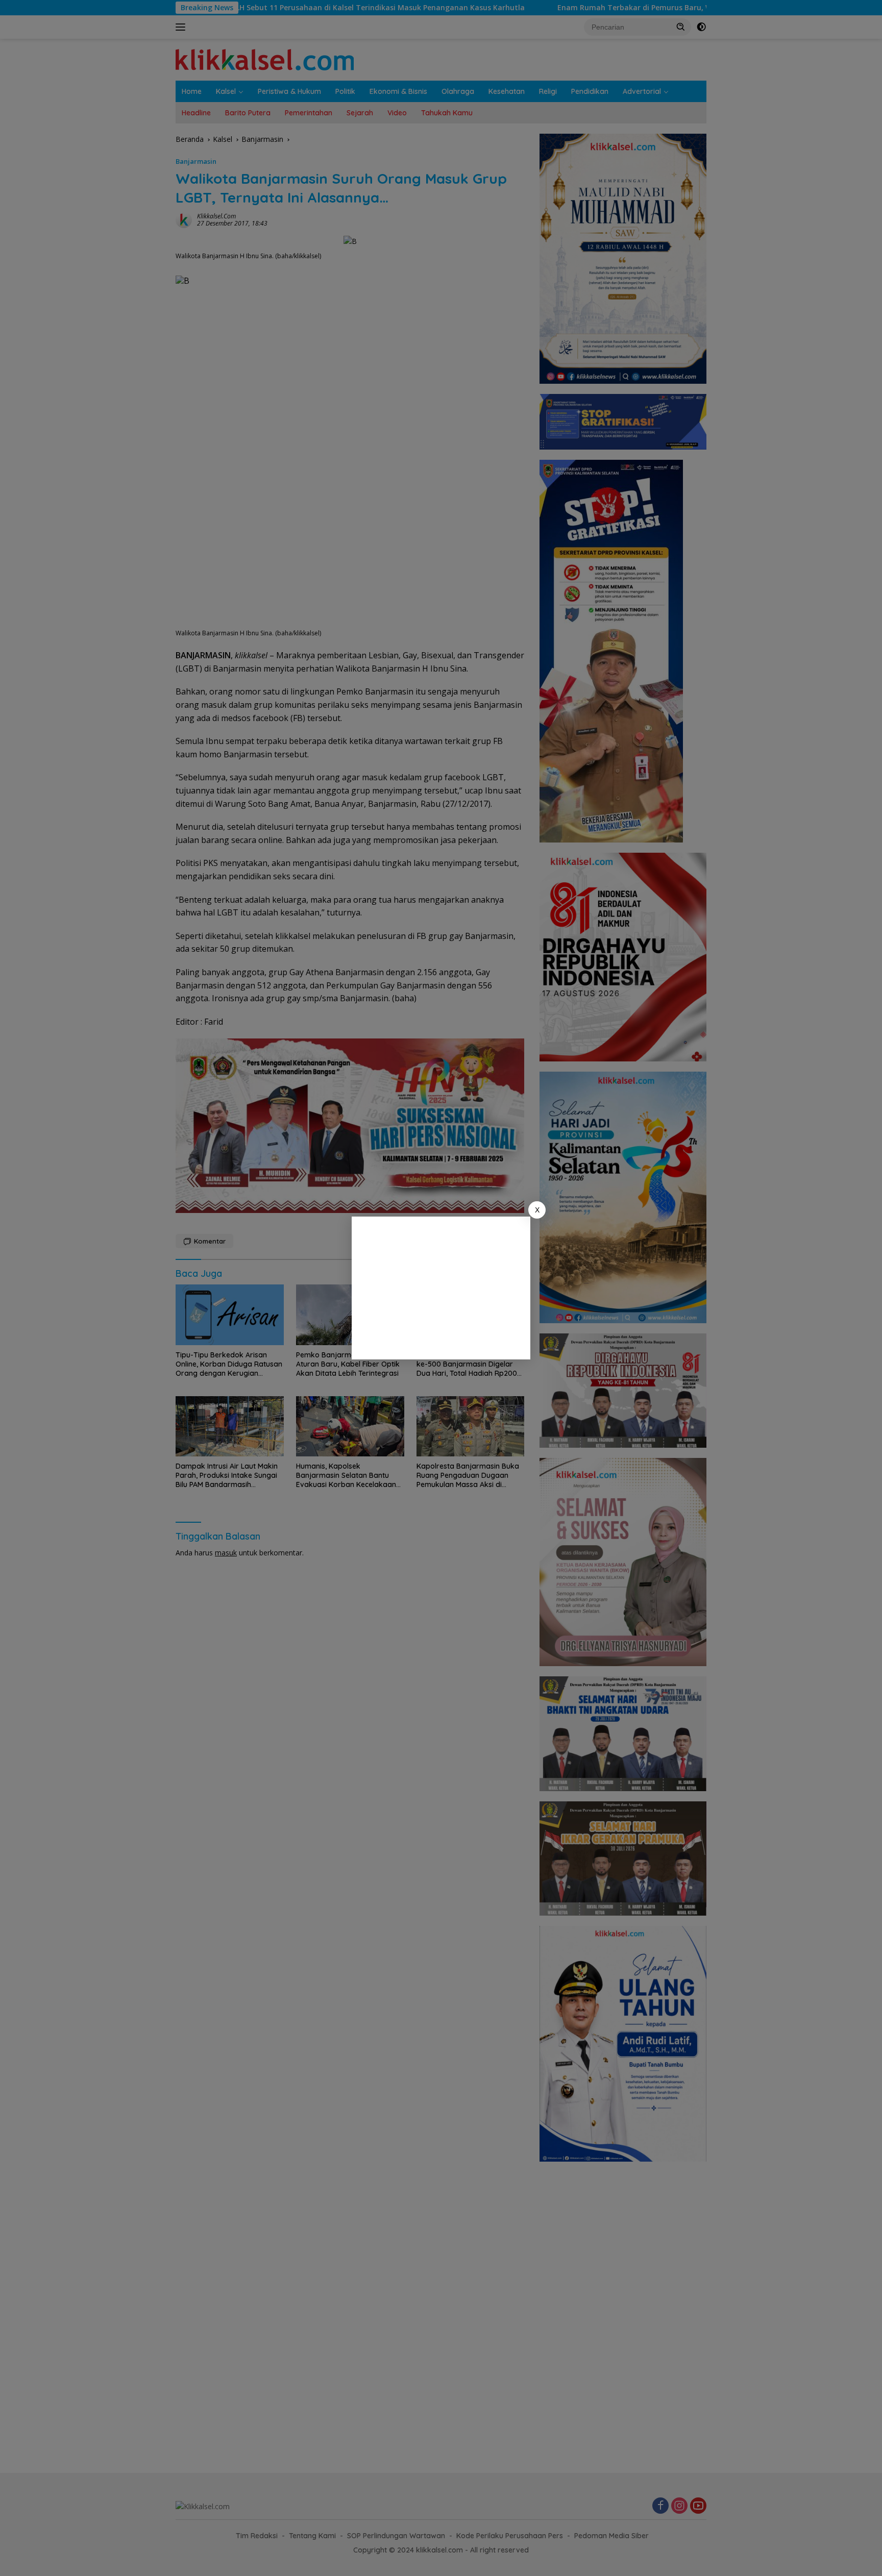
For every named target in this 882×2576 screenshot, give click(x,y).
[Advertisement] (441, 1288)
